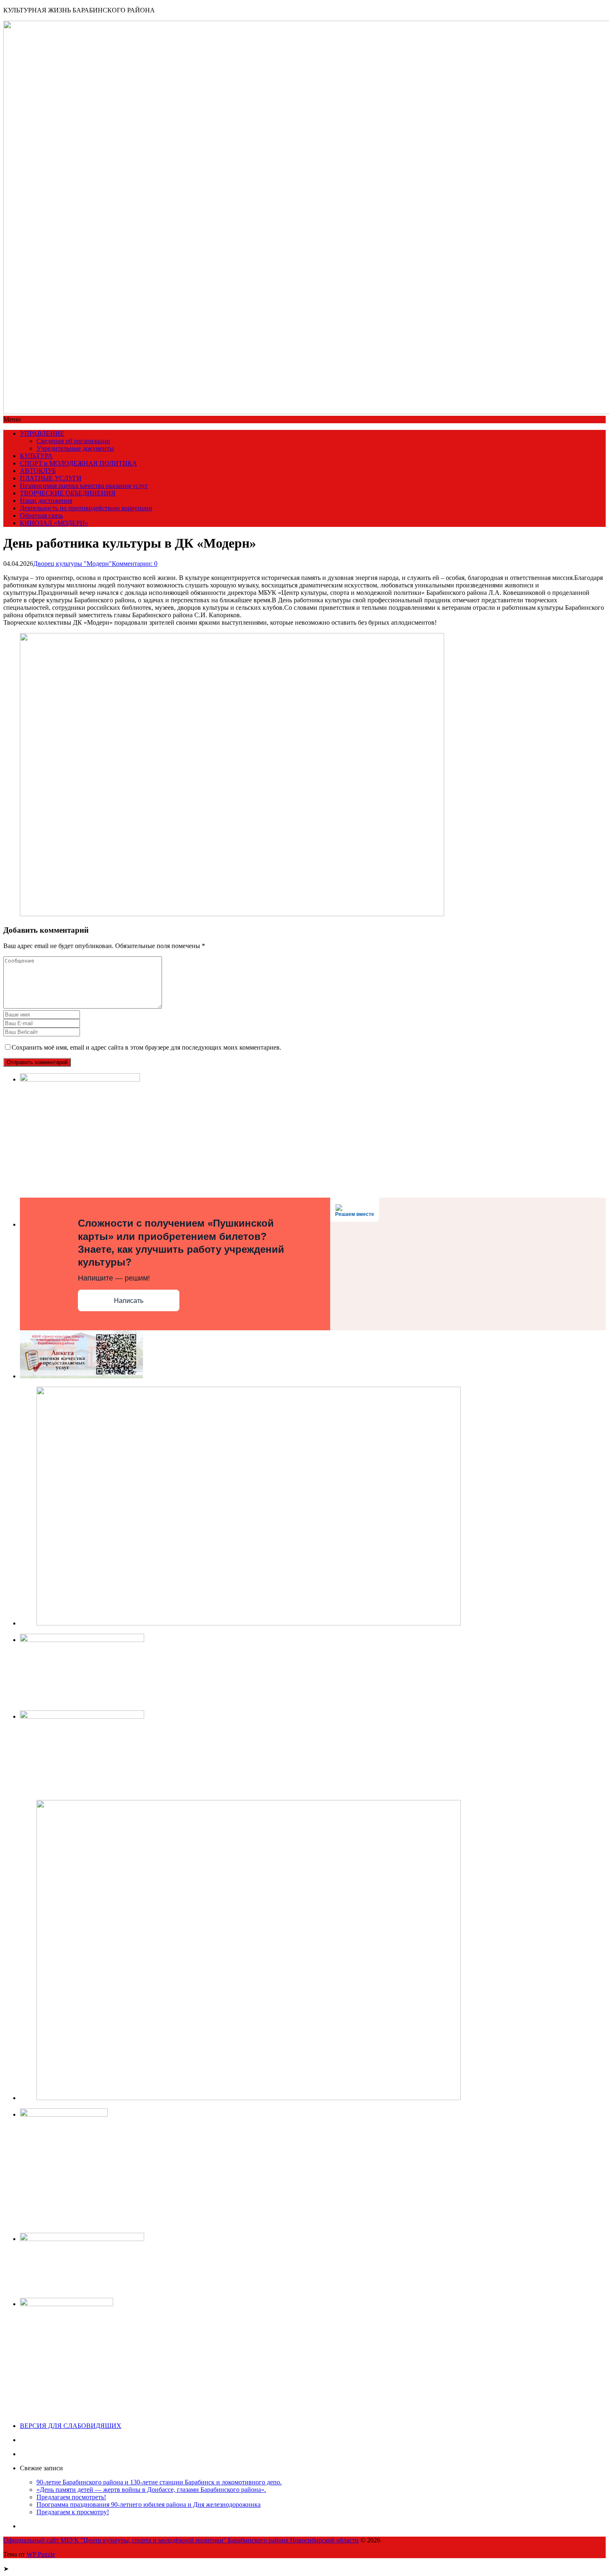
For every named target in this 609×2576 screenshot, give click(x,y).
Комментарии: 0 (135, 564)
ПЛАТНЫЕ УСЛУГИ (51, 478)
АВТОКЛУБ (38, 471)
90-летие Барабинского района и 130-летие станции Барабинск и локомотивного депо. (159, 2482)
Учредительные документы (75, 448)
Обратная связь (41, 515)
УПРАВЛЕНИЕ (42, 433)
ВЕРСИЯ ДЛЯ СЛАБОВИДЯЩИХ (71, 2426)
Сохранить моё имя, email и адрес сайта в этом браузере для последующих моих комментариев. (146, 1047)
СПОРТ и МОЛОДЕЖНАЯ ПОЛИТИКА (79, 463)
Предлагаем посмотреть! (71, 2497)
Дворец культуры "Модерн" (72, 564)
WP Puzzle (41, 2554)
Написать (129, 1301)
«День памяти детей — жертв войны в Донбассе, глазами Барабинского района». (151, 2490)
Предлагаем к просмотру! (73, 2512)
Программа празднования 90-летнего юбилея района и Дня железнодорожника (149, 2504)
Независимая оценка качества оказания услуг (84, 486)
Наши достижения (46, 501)
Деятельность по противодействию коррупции (86, 508)
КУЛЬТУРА (36, 456)
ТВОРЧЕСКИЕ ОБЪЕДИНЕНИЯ (68, 493)
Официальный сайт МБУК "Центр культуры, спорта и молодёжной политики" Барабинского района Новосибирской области (181, 2540)
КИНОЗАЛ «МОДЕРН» (54, 523)
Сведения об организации (73, 441)
